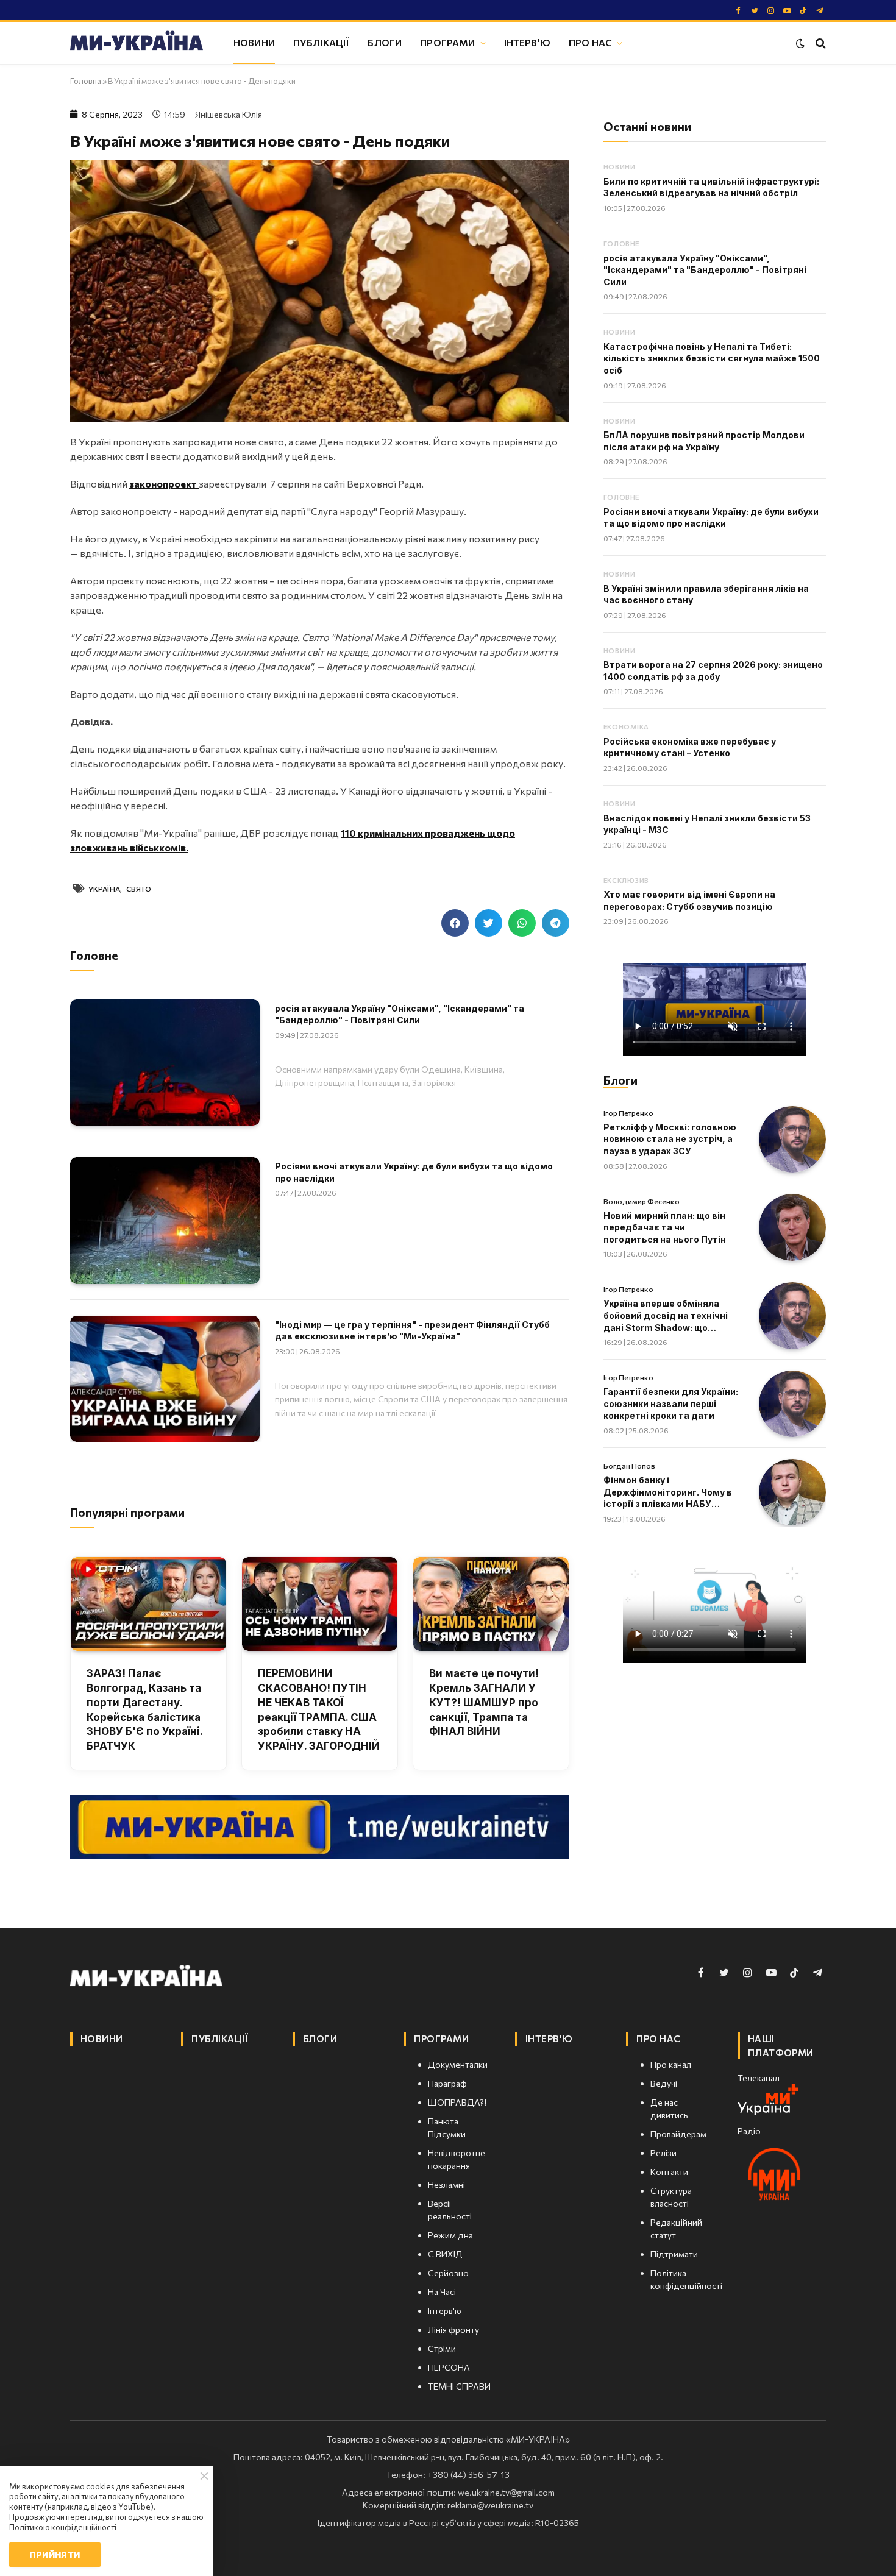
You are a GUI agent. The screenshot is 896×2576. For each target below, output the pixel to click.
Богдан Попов (629, 1466)
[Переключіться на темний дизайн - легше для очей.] (800, 43)
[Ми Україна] (137, 43)
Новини (254, 42)
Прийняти (55, 2554)
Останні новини (647, 126)
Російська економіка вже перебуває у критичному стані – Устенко (690, 747)
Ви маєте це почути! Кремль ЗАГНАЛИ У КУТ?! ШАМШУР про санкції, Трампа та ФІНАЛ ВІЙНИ (484, 1702)
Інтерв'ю (527, 42)
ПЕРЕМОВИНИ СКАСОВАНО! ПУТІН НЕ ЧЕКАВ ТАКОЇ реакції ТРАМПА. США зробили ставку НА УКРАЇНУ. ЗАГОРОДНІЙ (319, 1710)
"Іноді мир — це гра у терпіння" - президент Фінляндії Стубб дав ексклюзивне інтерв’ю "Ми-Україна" (412, 1331)
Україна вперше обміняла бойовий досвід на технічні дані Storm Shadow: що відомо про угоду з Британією (672, 1316)
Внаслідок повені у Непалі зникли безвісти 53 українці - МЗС (707, 824)
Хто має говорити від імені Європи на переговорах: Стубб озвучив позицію (689, 900)
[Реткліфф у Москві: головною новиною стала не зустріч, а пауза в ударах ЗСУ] (792, 1140)
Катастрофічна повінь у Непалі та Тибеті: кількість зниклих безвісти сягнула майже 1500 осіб (712, 358)
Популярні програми (127, 1512)
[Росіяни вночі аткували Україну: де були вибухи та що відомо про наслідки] (165, 1220)
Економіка (626, 727)
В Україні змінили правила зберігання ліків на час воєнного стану (706, 594)
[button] (455, 923)
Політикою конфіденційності (63, 2527)
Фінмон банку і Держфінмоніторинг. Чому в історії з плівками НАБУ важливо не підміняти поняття (668, 1492)
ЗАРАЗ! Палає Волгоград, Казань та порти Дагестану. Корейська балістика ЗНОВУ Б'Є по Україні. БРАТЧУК (144, 1710)
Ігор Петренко (628, 1113)
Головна (86, 81)
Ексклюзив (626, 880)
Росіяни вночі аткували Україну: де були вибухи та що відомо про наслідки (414, 1172)
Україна (104, 889)
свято (139, 889)
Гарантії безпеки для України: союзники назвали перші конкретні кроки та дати (671, 1403)
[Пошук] (820, 43)
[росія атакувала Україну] (165, 1063)
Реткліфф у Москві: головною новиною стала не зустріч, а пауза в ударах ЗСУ (670, 1139)
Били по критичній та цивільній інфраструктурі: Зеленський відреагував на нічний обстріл (711, 187)
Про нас (590, 42)
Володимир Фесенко (642, 1201)
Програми (447, 42)
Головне (621, 243)
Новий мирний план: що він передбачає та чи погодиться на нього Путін (665, 1227)
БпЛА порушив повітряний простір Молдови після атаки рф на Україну (704, 441)
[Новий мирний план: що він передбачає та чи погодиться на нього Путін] (792, 1227)
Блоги (385, 42)
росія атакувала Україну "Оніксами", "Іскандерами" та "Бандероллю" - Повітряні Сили (400, 1014)
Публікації (322, 42)
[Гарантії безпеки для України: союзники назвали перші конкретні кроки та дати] (792, 1404)
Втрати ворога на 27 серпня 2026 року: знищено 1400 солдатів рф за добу (713, 671)
